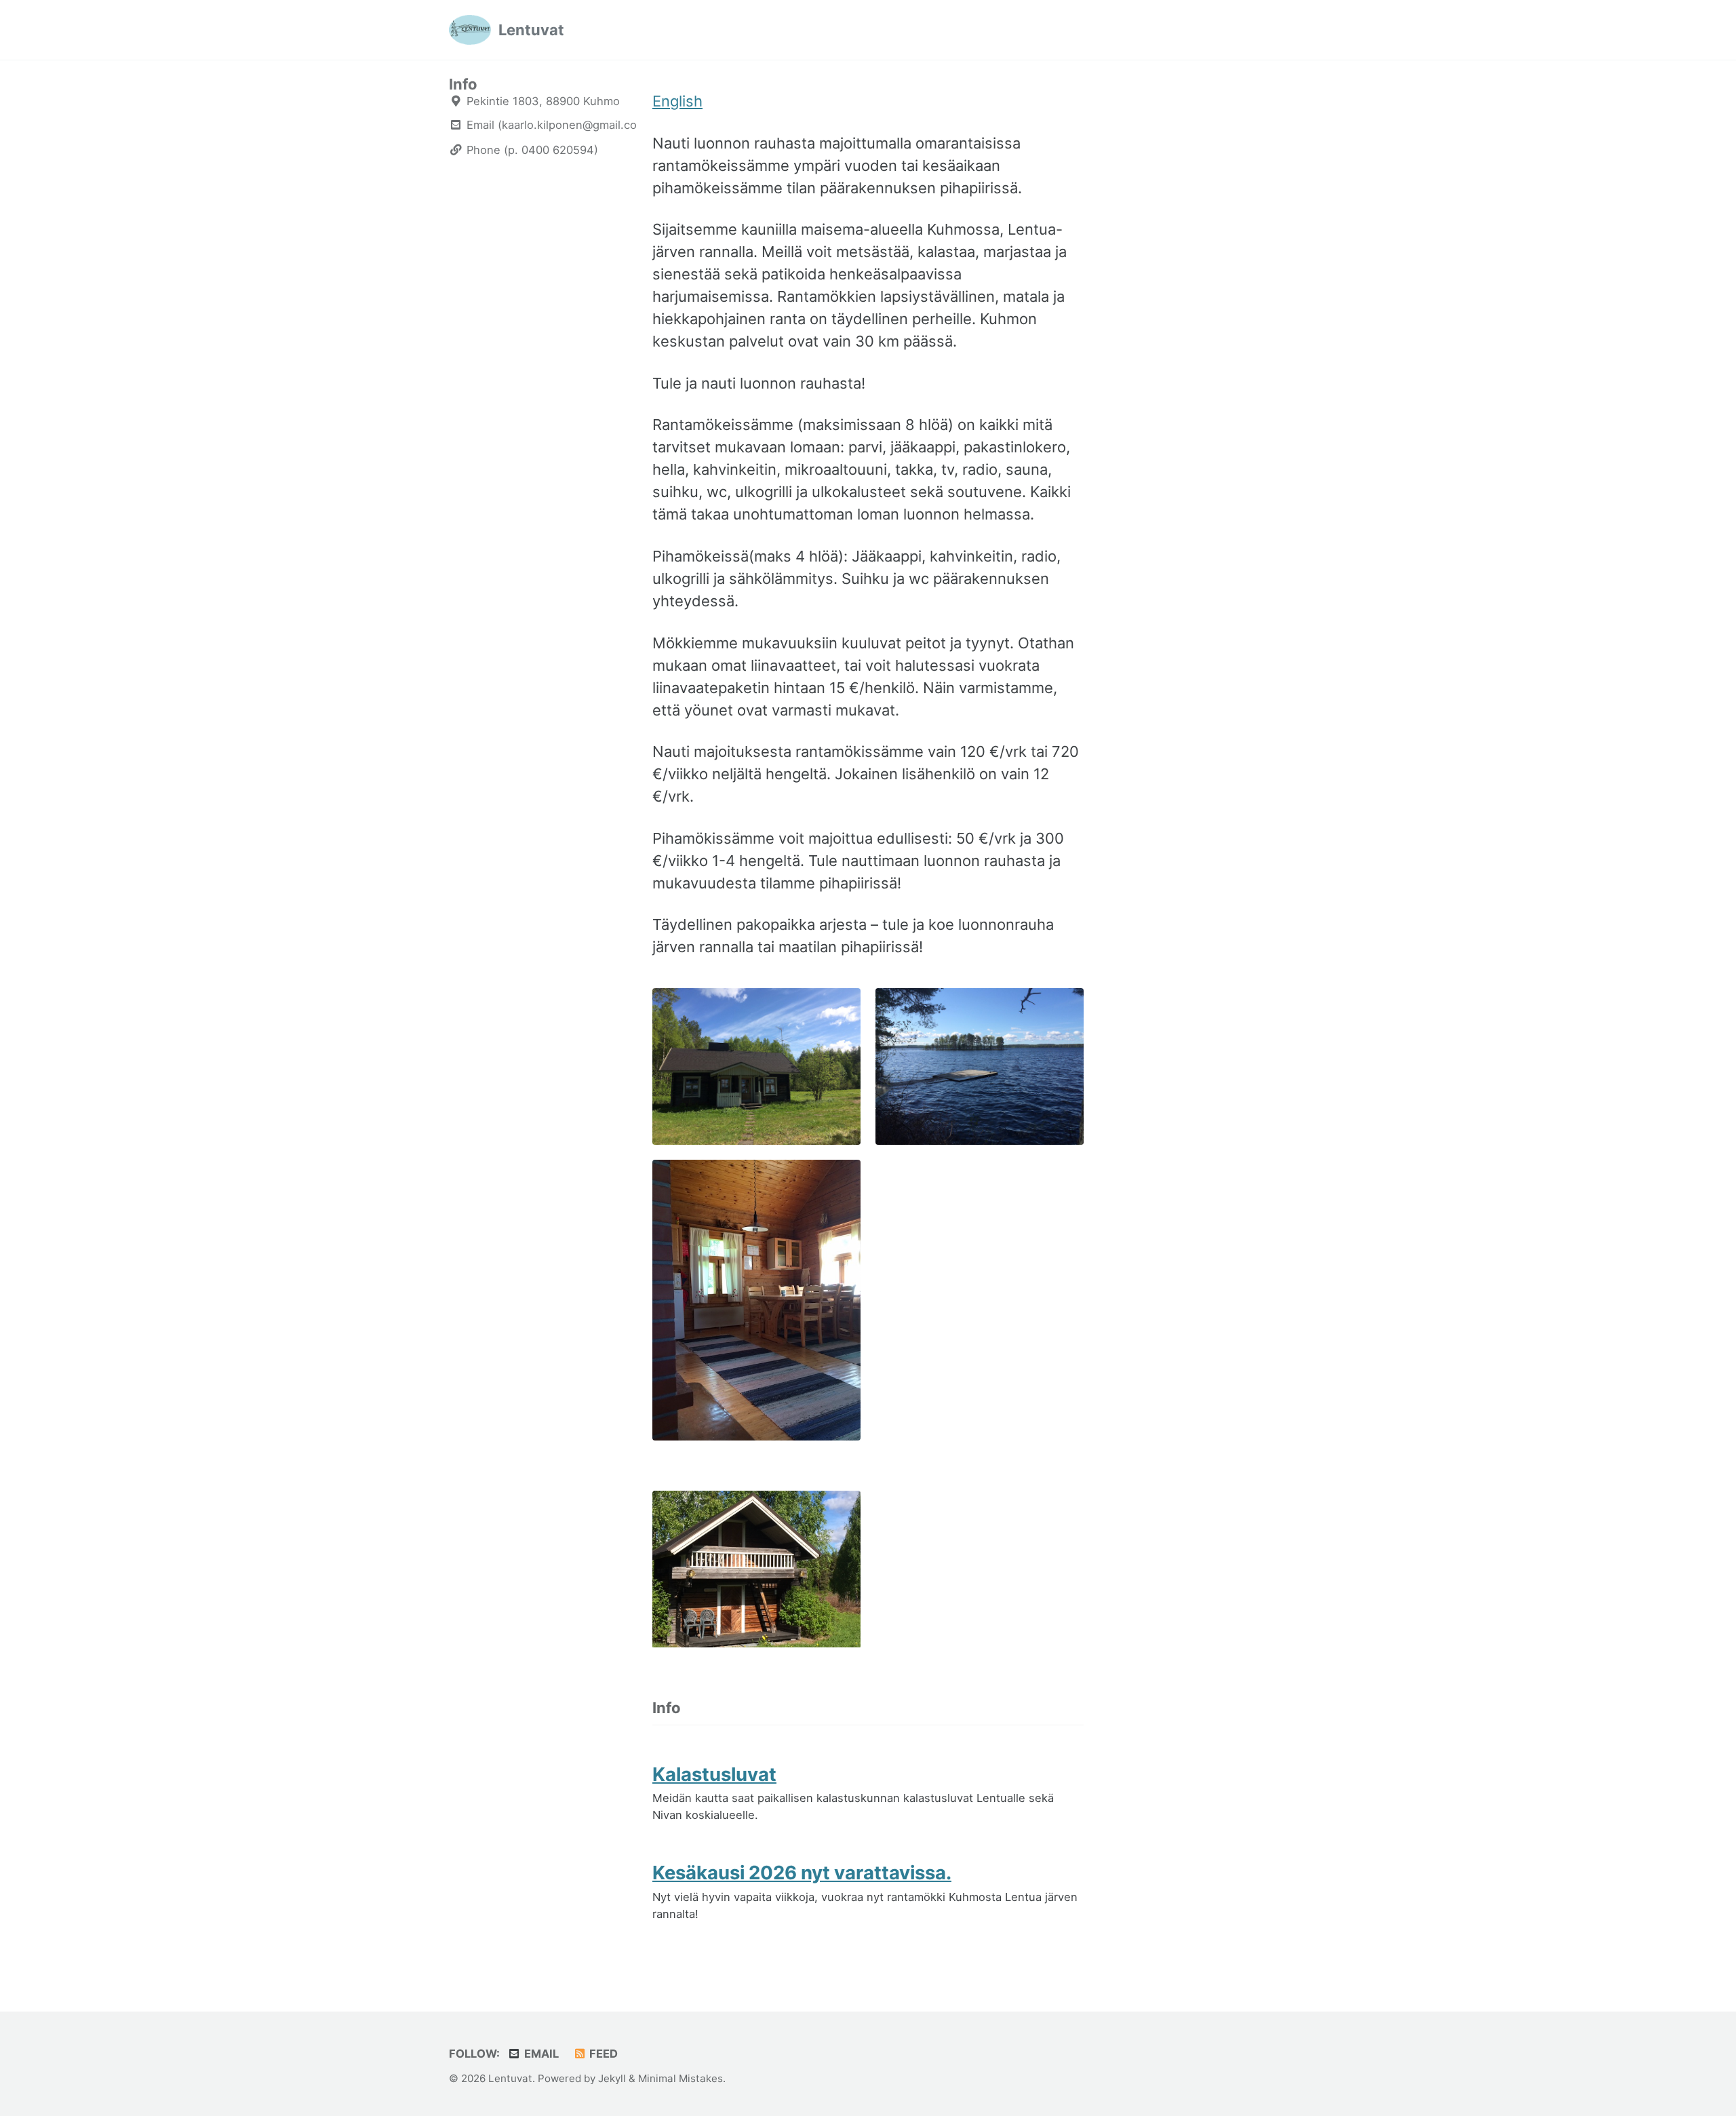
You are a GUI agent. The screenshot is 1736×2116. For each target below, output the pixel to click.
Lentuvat (531, 30)
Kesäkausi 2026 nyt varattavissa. (802, 1873)
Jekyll (612, 2078)
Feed (602, 2054)
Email (540, 2054)
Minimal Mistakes (680, 2078)
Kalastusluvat (714, 1774)
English (677, 101)
